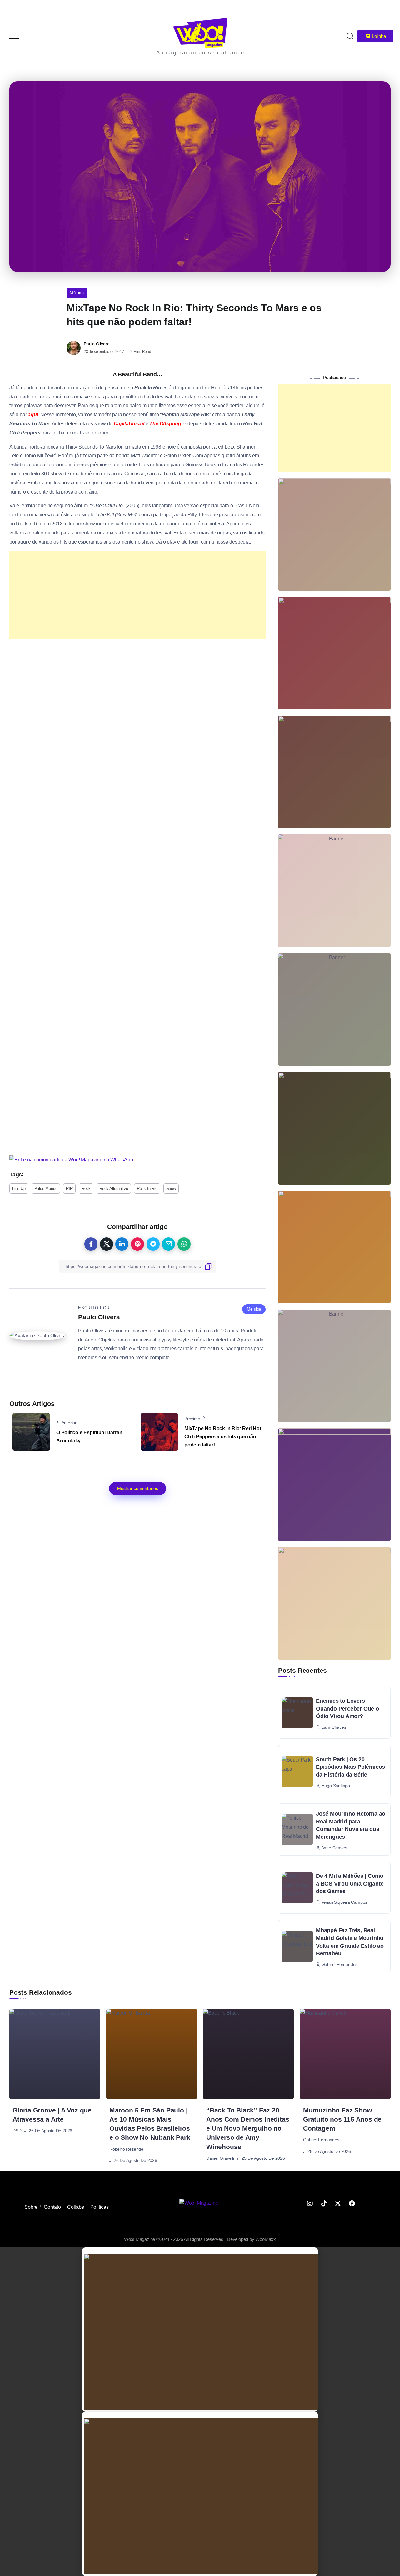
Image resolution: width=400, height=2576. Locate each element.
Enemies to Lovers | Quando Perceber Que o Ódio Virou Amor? (347, 1709)
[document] (200, 2329)
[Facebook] (352, 2203)
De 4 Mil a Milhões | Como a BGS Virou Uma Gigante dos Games (350, 1884)
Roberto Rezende (126, 2149)
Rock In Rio (147, 1188)
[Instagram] (310, 2203)
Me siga (254, 1309)
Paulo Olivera (97, 344)
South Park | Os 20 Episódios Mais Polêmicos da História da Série (350, 1767)
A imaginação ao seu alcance (200, 53)
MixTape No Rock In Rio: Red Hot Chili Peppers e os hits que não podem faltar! (223, 1436)
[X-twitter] (338, 2203)
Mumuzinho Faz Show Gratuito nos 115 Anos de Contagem (342, 2119)
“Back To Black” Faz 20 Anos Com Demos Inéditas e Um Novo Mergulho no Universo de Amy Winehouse (248, 2128)
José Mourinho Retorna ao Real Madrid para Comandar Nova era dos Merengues (351, 1825)
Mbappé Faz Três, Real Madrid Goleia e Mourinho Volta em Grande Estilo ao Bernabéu (350, 1942)
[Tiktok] (324, 2203)
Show (171, 1188)
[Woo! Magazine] (200, 32)
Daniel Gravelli (220, 2158)
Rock (86, 1188)
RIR (69, 1188)
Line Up (19, 1188)
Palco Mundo (46, 1188)
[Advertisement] (137, 595)
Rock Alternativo (114, 1188)
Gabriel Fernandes (321, 2140)
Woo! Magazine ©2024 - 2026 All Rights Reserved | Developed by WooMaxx (200, 2239)
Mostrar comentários (138, 1488)
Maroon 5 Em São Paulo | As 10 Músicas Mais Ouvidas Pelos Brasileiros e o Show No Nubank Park (150, 2124)
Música (77, 293)
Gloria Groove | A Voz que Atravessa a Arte (52, 2115)
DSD (17, 2131)
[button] (387, 9)
